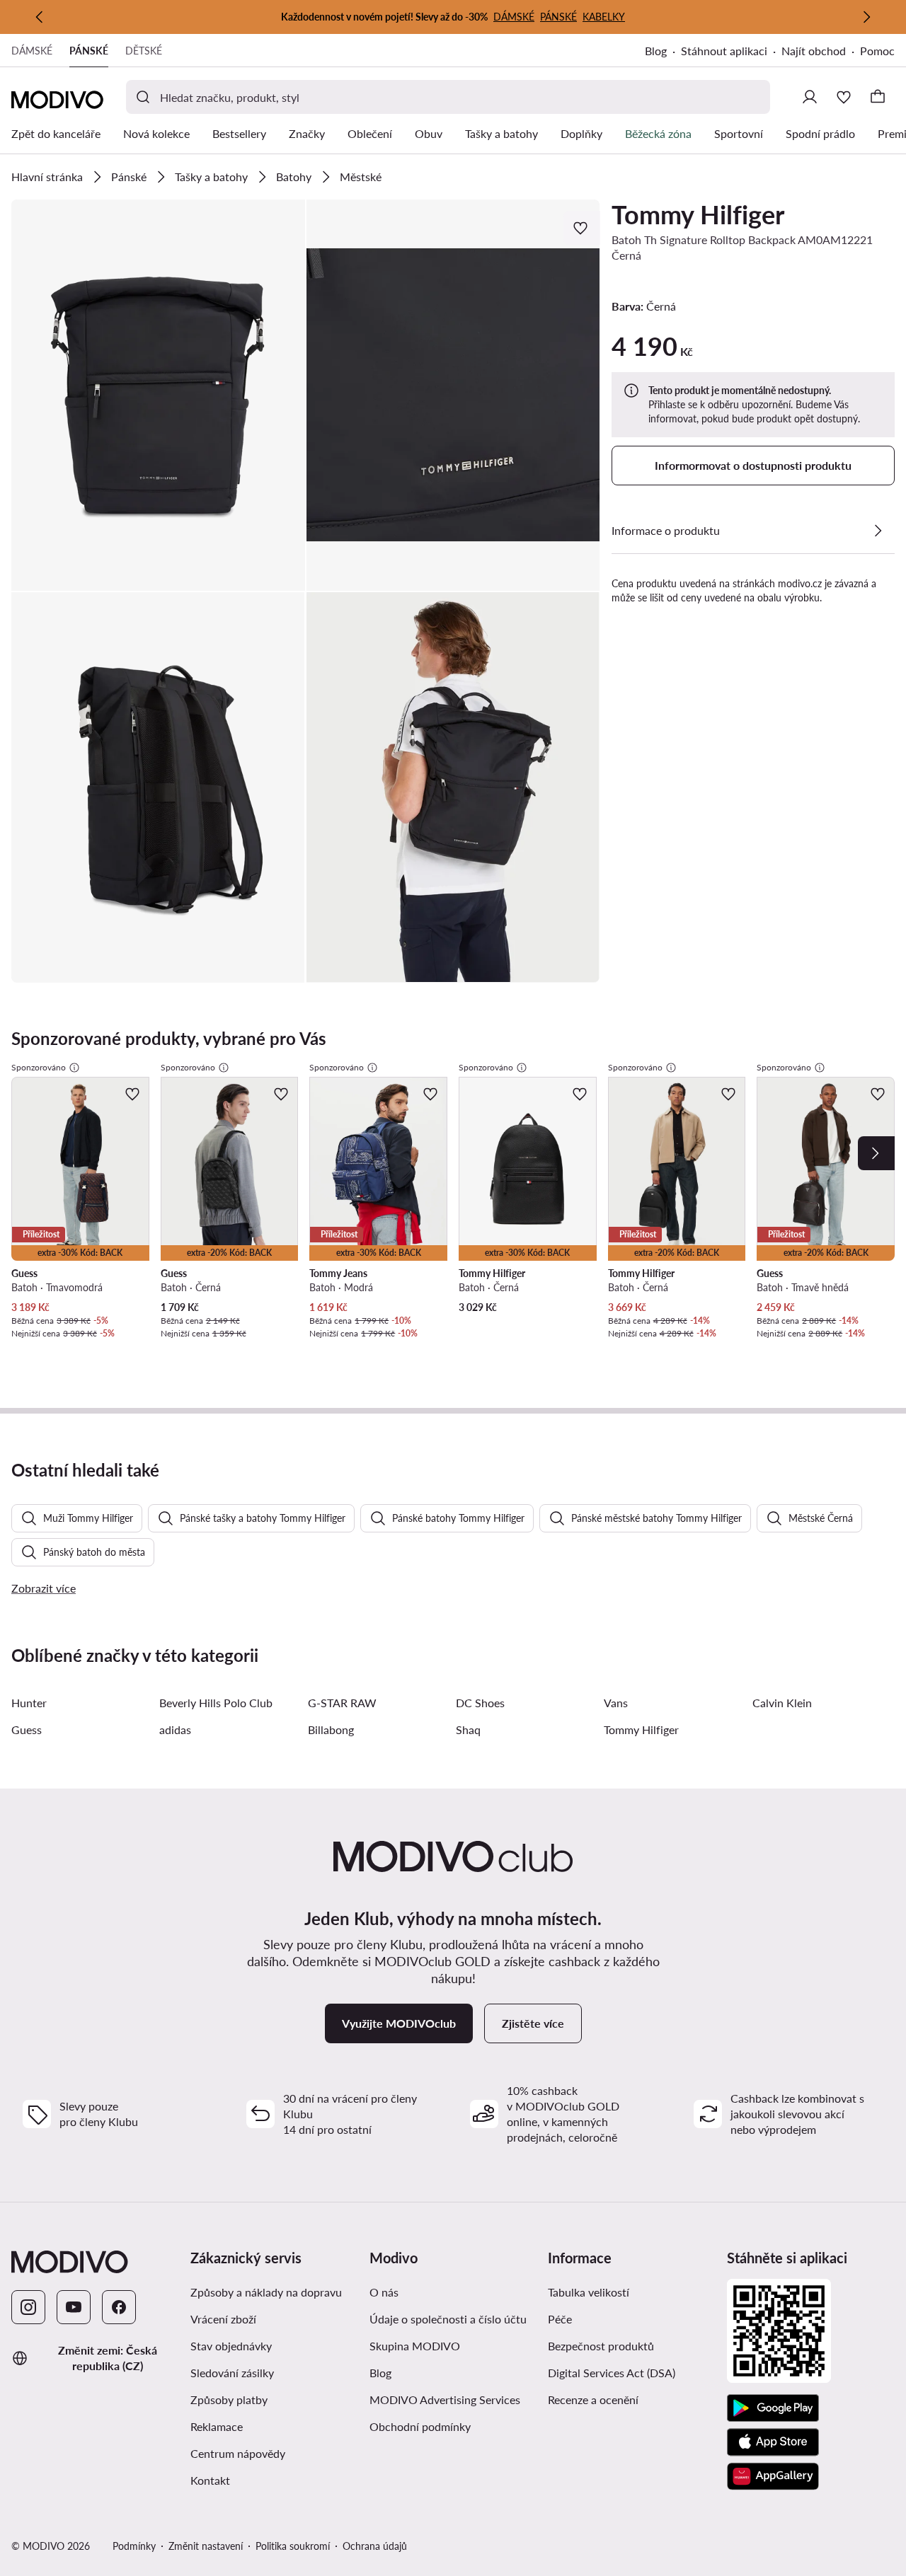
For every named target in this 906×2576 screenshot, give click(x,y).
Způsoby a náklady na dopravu (274, 2292)
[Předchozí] (40, 17)
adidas (175, 1729)
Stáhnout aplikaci (731, 52)
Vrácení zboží (223, 2319)
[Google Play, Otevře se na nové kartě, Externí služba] (773, 2408)
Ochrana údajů (375, 2546)
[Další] (866, 17)
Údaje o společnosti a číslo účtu (448, 2319)
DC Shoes (480, 1703)
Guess (27, 1729)
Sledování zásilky (232, 2373)
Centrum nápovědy (238, 2453)
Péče (560, 2319)
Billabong (331, 1729)
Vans (616, 1703)
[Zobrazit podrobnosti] (878, 531)
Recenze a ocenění (593, 2399)
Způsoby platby (274, 2399)
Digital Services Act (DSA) (612, 2373)
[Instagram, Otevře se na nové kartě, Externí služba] (28, 2307)
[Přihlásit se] (810, 97)
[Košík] (878, 97)
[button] (158, 395)
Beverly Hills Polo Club (216, 1703)
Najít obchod (814, 51)
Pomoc (877, 51)
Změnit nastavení (206, 2546)
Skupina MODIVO (453, 2345)
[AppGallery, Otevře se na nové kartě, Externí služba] (773, 2476)
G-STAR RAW (342, 1703)
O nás (384, 2292)
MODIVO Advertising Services (453, 2399)
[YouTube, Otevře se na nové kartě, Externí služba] (74, 2307)
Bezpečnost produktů (601, 2346)
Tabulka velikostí (589, 2292)
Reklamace (217, 2426)
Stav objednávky (231, 2346)
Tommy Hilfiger (698, 214)
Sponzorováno (39, 1067)
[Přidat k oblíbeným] (582, 228)
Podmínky (134, 2546)
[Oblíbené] (844, 97)
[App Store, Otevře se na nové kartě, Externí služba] (773, 2442)
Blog (663, 52)
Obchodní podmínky (453, 2426)
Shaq (468, 1729)
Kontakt (210, 2480)
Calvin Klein (782, 1703)
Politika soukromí (293, 2546)
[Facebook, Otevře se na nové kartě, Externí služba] (119, 2307)
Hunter (29, 1703)
